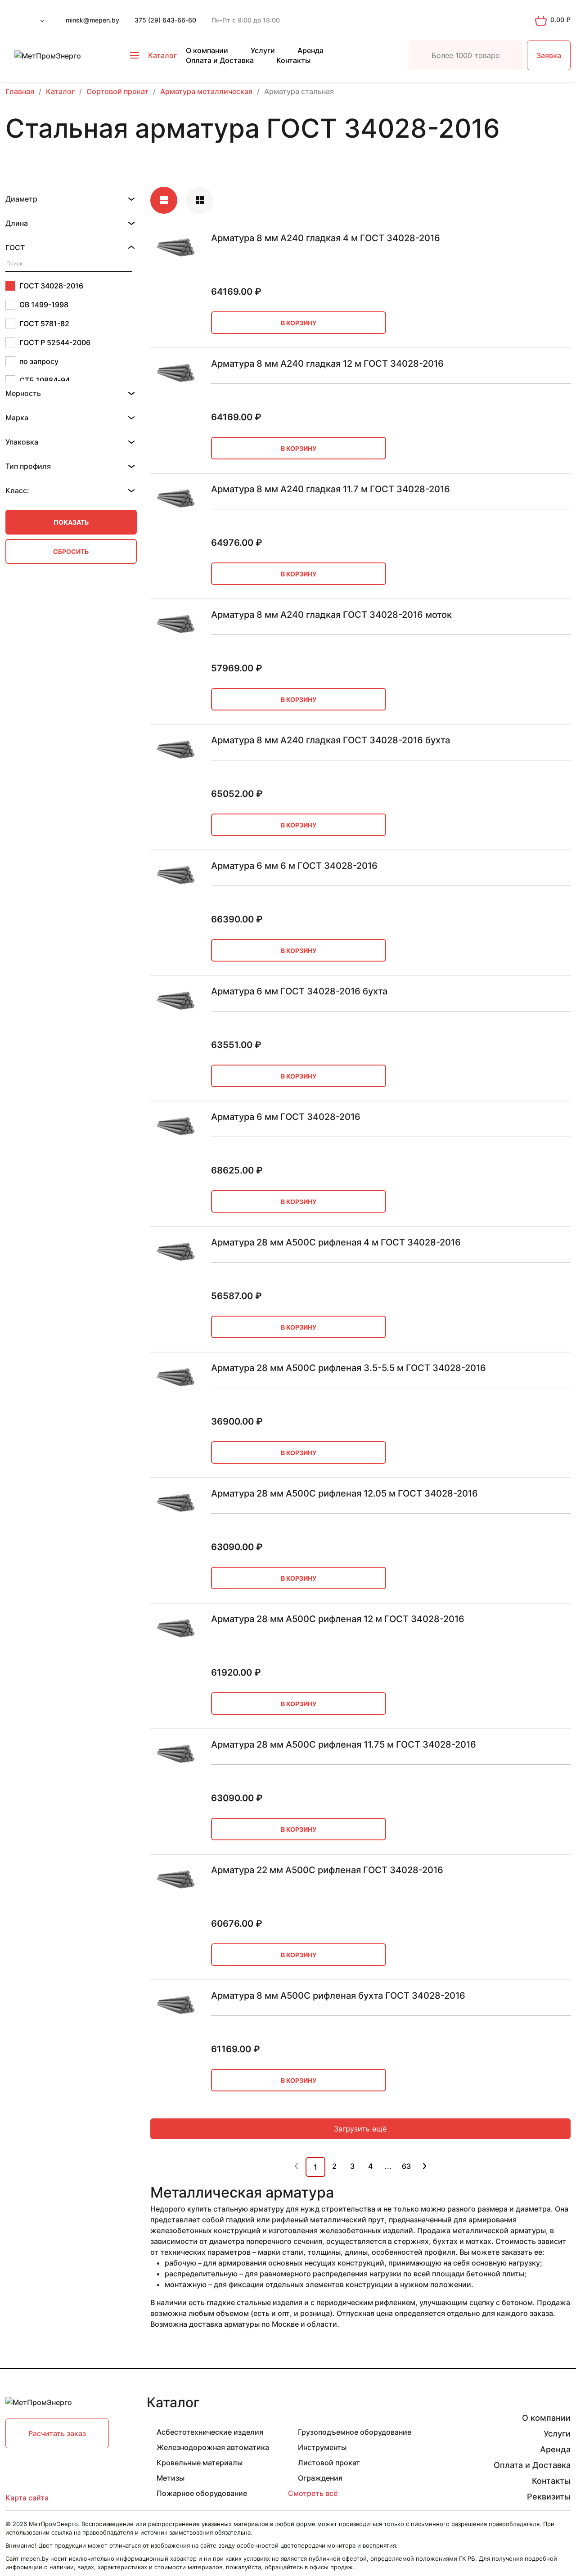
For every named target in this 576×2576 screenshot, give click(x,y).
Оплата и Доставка (220, 60)
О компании (207, 50)
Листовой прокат (329, 2463)
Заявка (549, 55)
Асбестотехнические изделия (210, 2432)
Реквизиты (549, 2497)
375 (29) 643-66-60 (165, 20)
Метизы (171, 2478)
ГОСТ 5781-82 (44, 324)
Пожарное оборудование (202, 2493)
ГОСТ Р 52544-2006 (55, 342)
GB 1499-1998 (44, 305)
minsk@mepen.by (92, 20)
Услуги (263, 50)
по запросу (39, 361)
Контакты (293, 60)
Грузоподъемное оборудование (355, 2432)
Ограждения (320, 2478)
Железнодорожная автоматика (213, 2447)
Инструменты (322, 2447)
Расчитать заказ (57, 2433)
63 (406, 2166)
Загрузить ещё (360, 2129)
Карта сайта (27, 2498)
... (388, 2166)
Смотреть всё (313, 2493)
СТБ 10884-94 (45, 380)
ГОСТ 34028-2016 (51, 286)
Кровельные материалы (200, 2463)
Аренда (310, 50)
